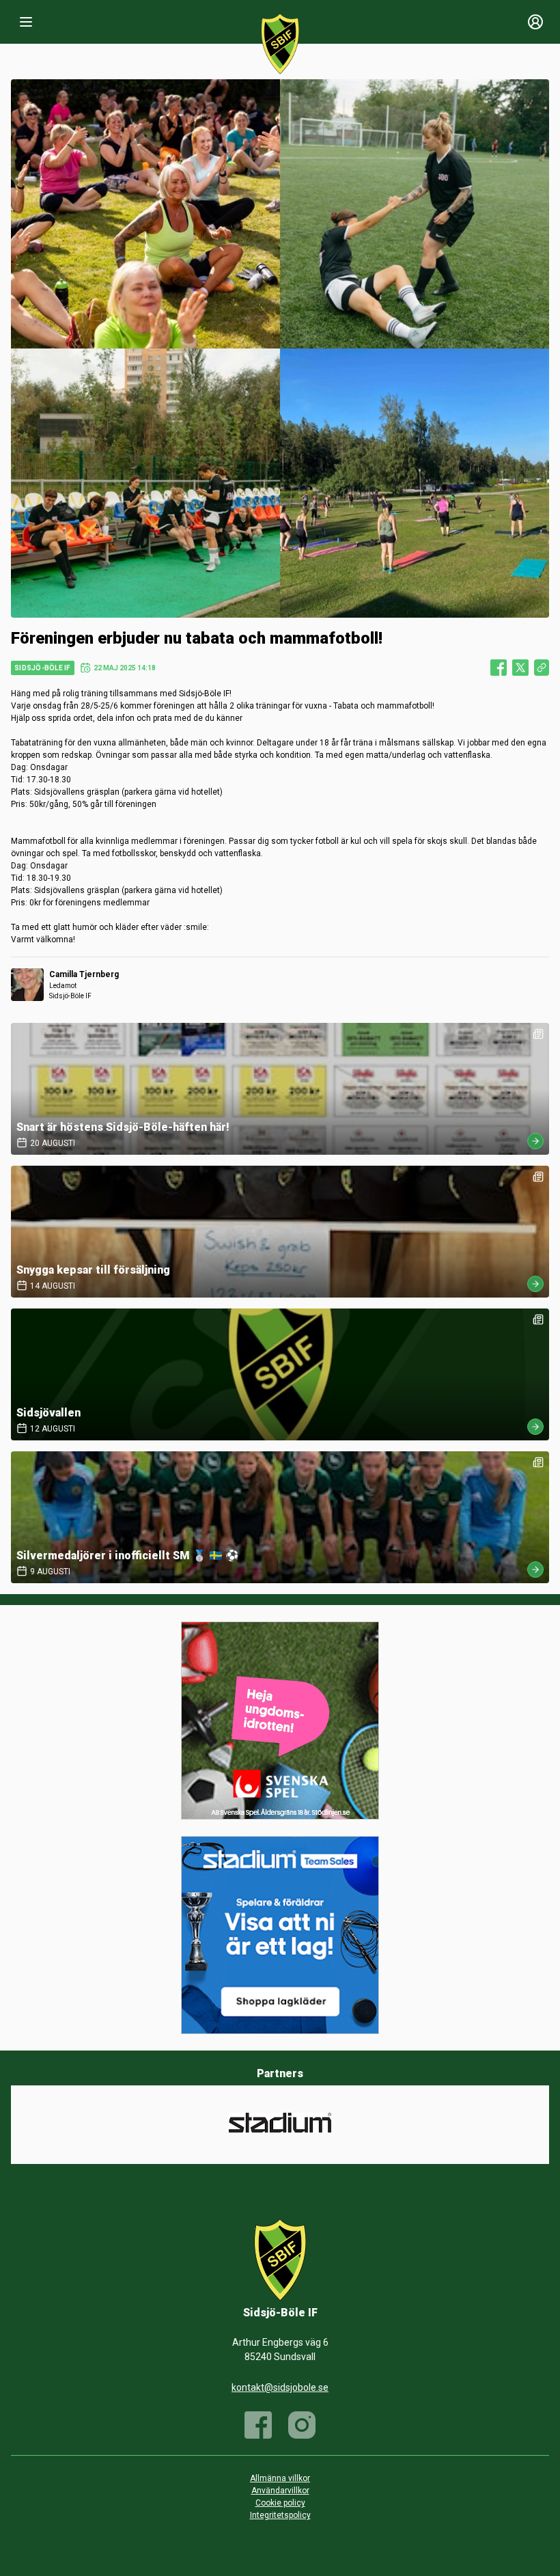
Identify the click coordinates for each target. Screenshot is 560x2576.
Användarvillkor (280, 2491)
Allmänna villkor (280, 2478)
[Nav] (26, 22)
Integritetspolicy (280, 2515)
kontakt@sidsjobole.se (280, 2387)
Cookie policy (280, 2503)
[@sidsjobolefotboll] (302, 2425)
